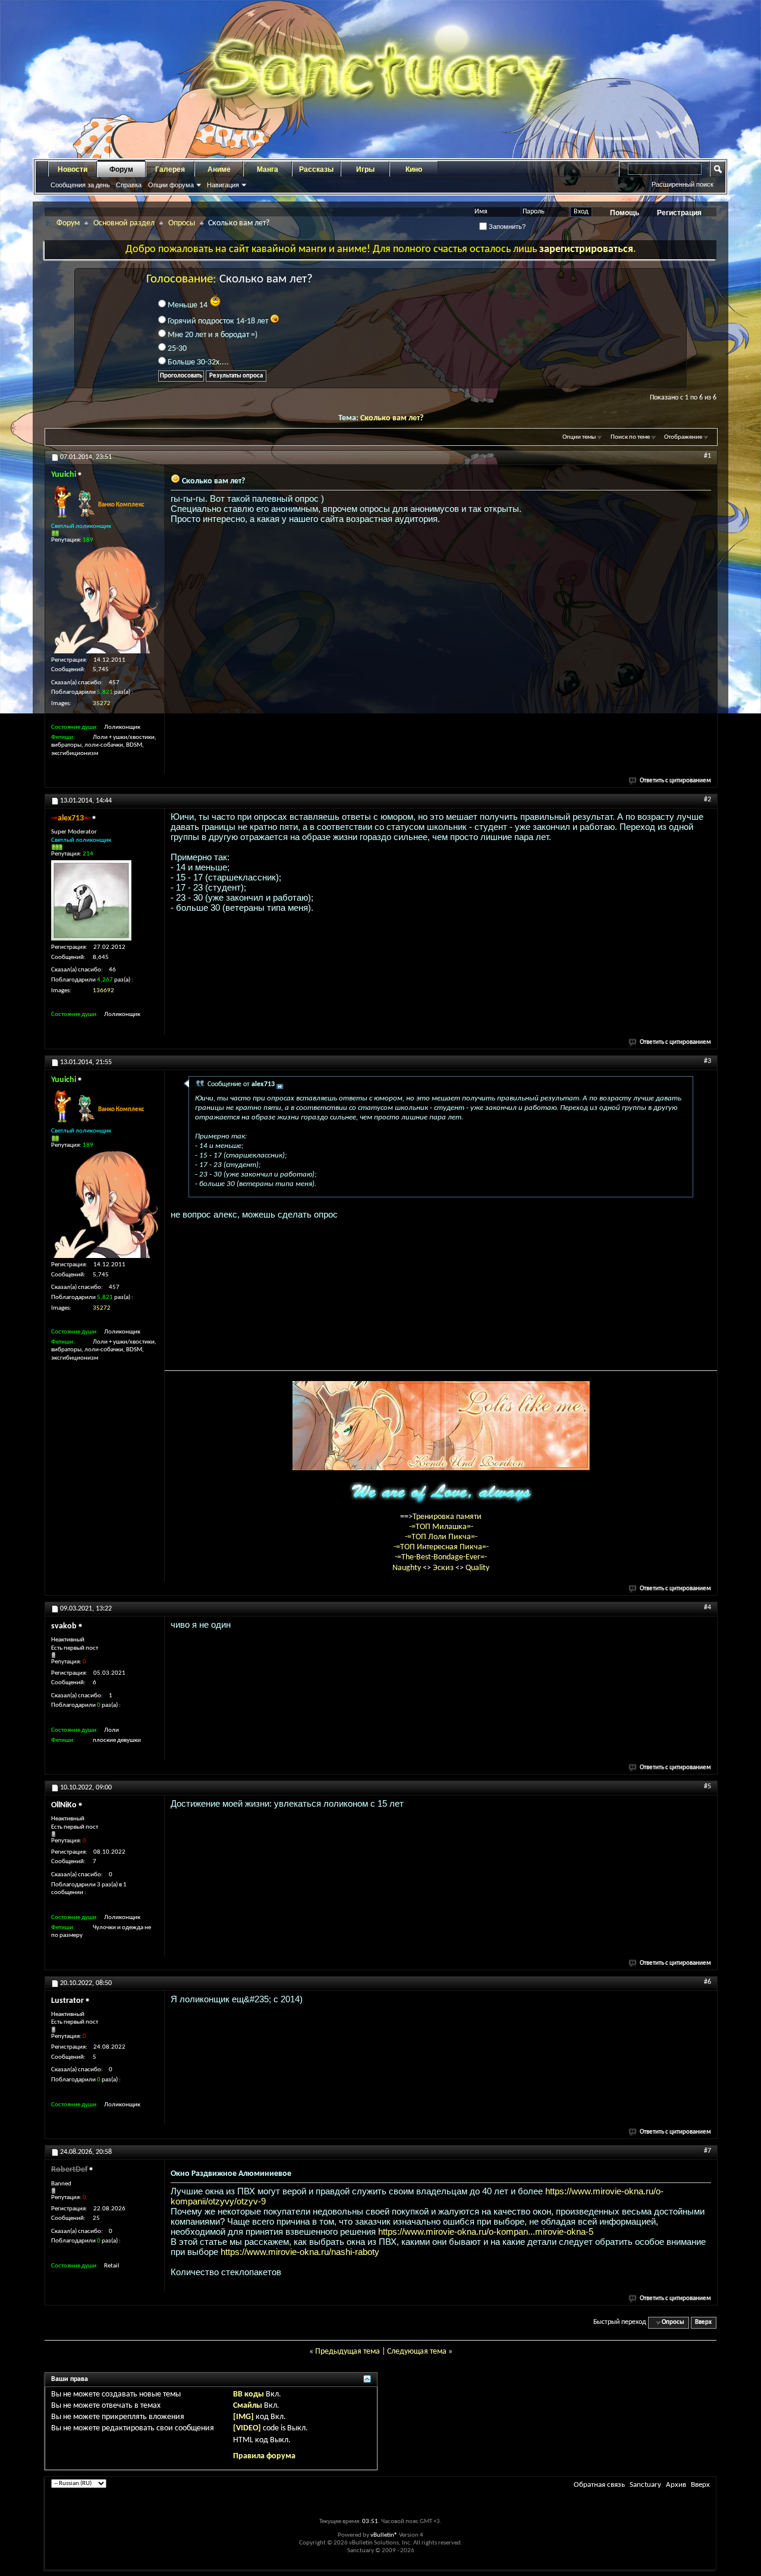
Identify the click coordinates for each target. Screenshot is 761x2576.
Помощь (625, 213)
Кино (414, 169)
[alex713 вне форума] (91, 900)
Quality (477, 1568)
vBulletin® (384, 2535)
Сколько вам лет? (392, 418)
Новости (73, 169)
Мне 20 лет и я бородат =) (212, 335)
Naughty (408, 1568)
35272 (102, 704)
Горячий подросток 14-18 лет (218, 321)
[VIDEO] (247, 2428)
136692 (103, 991)
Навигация (223, 185)
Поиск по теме (630, 437)
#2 (707, 800)
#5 (707, 1786)
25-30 (176, 349)
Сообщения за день (80, 185)
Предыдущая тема (348, 2352)
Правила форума (264, 2456)
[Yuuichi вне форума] (105, 600)
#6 (707, 1982)
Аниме (219, 169)
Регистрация (679, 213)
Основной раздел (124, 223)
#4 (707, 1608)
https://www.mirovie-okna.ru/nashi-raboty (300, 2252)
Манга (268, 169)
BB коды (249, 2394)
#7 (707, 2151)
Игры (365, 169)
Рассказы (316, 169)
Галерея (170, 169)
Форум (121, 169)
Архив (676, 2485)
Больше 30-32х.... (197, 362)
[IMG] (243, 2417)
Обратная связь (599, 2485)
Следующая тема (417, 2352)
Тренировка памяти (447, 1517)
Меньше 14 (188, 305)
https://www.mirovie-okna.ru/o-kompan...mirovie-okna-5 (486, 2231)
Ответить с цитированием (675, 781)
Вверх (703, 2322)
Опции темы (579, 437)
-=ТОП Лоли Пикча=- (441, 1537)
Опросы (182, 223)
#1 (707, 456)
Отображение (683, 437)
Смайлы (248, 2406)
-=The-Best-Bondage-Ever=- (441, 1557)
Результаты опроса (236, 376)
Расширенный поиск (683, 184)
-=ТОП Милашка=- (441, 1527)
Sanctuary (645, 2485)
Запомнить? (506, 227)
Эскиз (444, 1568)
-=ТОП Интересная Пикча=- (441, 1547)
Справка (129, 185)
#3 (707, 1061)
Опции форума (171, 185)
